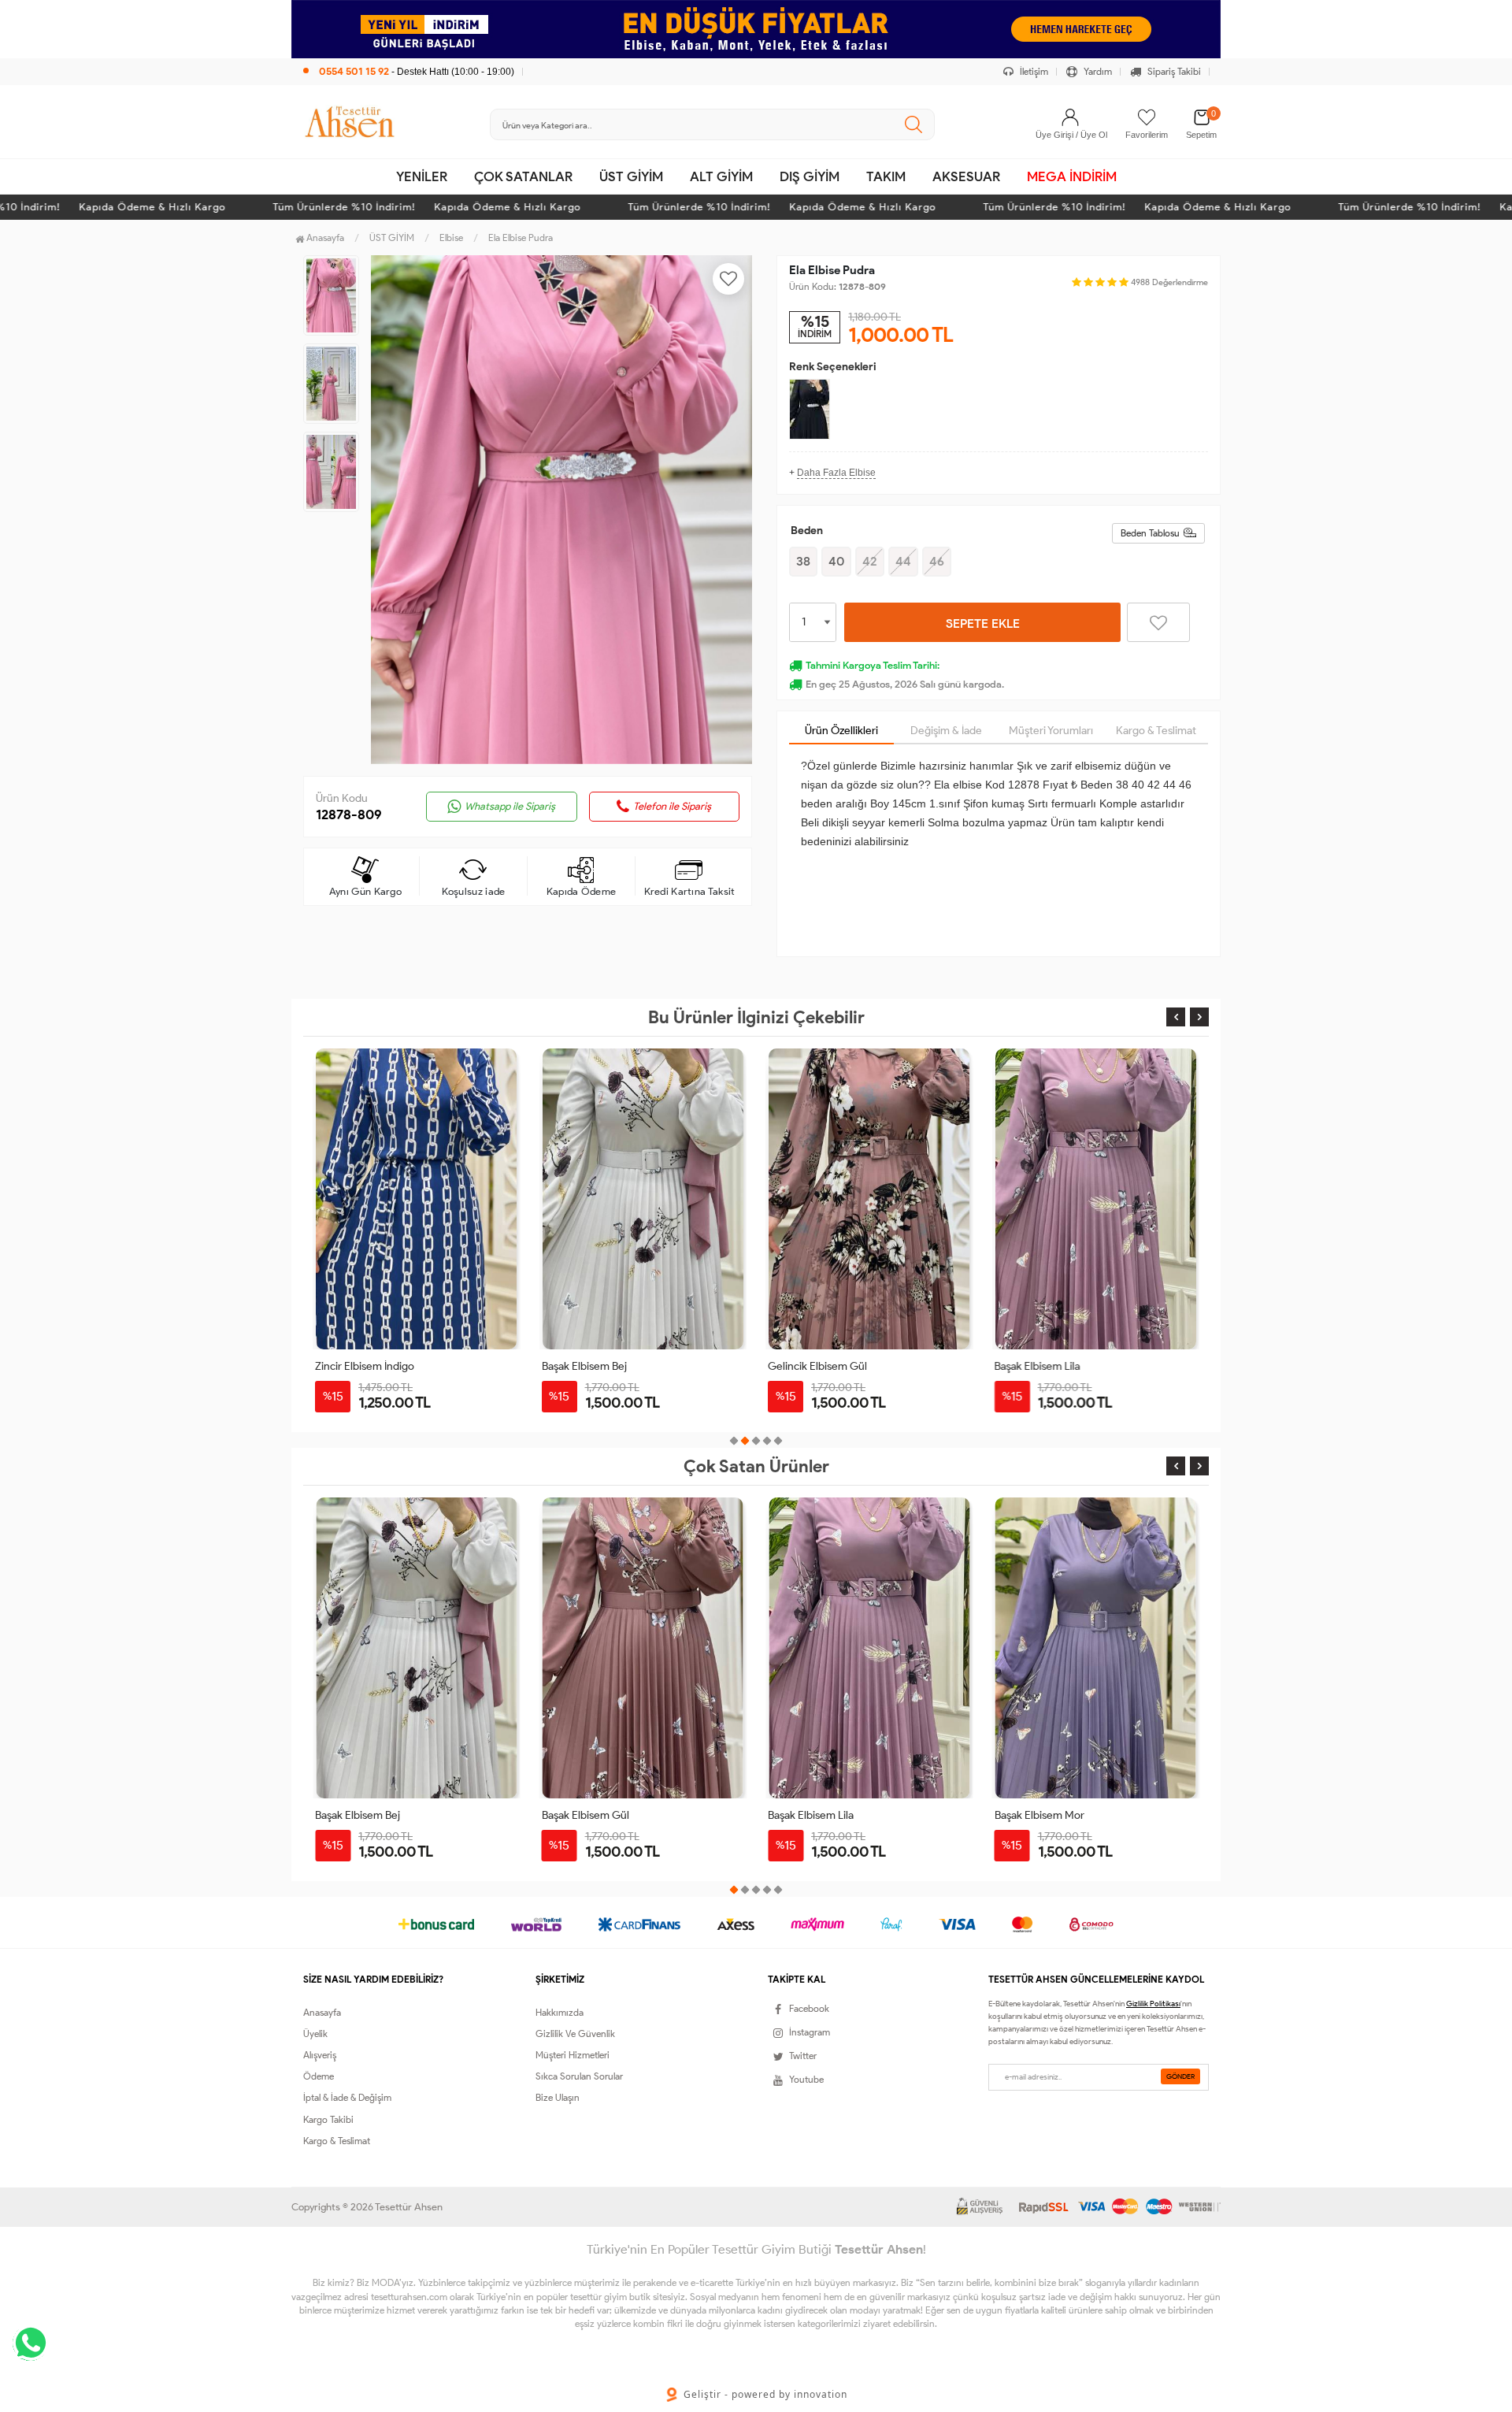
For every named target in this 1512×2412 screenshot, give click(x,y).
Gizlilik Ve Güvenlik (575, 2034)
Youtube (806, 2079)
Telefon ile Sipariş (672, 806)
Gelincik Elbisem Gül (817, 1366)
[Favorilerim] (1147, 117)
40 (836, 561)
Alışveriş (320, 2055)
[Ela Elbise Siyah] (810, 409)
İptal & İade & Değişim (347, 2097)
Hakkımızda (560, 2012)
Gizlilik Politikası (1153, 2004)
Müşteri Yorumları (1051, 731)
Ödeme (319, 2076)
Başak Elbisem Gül (359, 1815)
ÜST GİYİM (631, 176)
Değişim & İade (946, 731)
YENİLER (422, 176)
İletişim (1033, 71)
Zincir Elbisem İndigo (365, 1366)
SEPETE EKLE (983, 623)
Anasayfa (324, 237)
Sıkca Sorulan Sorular (579, 2076)
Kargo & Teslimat (1156, 731)
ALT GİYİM (721, 176)
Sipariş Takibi (1173, 71)
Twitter (803, 2056)
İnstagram (810, 2032)
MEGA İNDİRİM (1072, 176)
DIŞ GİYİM (810, 176)
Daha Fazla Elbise (836, 473)
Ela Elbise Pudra (521, 237)
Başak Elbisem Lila (1038, 1366)
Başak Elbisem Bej (584, 1366)
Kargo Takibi (328, 2119)
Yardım (1097, 71)
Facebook (809, 2008)
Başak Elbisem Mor (813, 1815)
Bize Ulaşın (558, 2097)
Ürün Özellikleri (841, 731)
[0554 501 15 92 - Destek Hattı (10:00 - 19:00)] (409, 55)
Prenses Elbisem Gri (1043, 1815)
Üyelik (315, 2034)
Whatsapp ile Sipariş (510, 806)
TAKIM (886, 176)
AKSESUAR (966, 176)
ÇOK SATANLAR (523, 176)
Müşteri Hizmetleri (573, 2055)
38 (803, 561)
